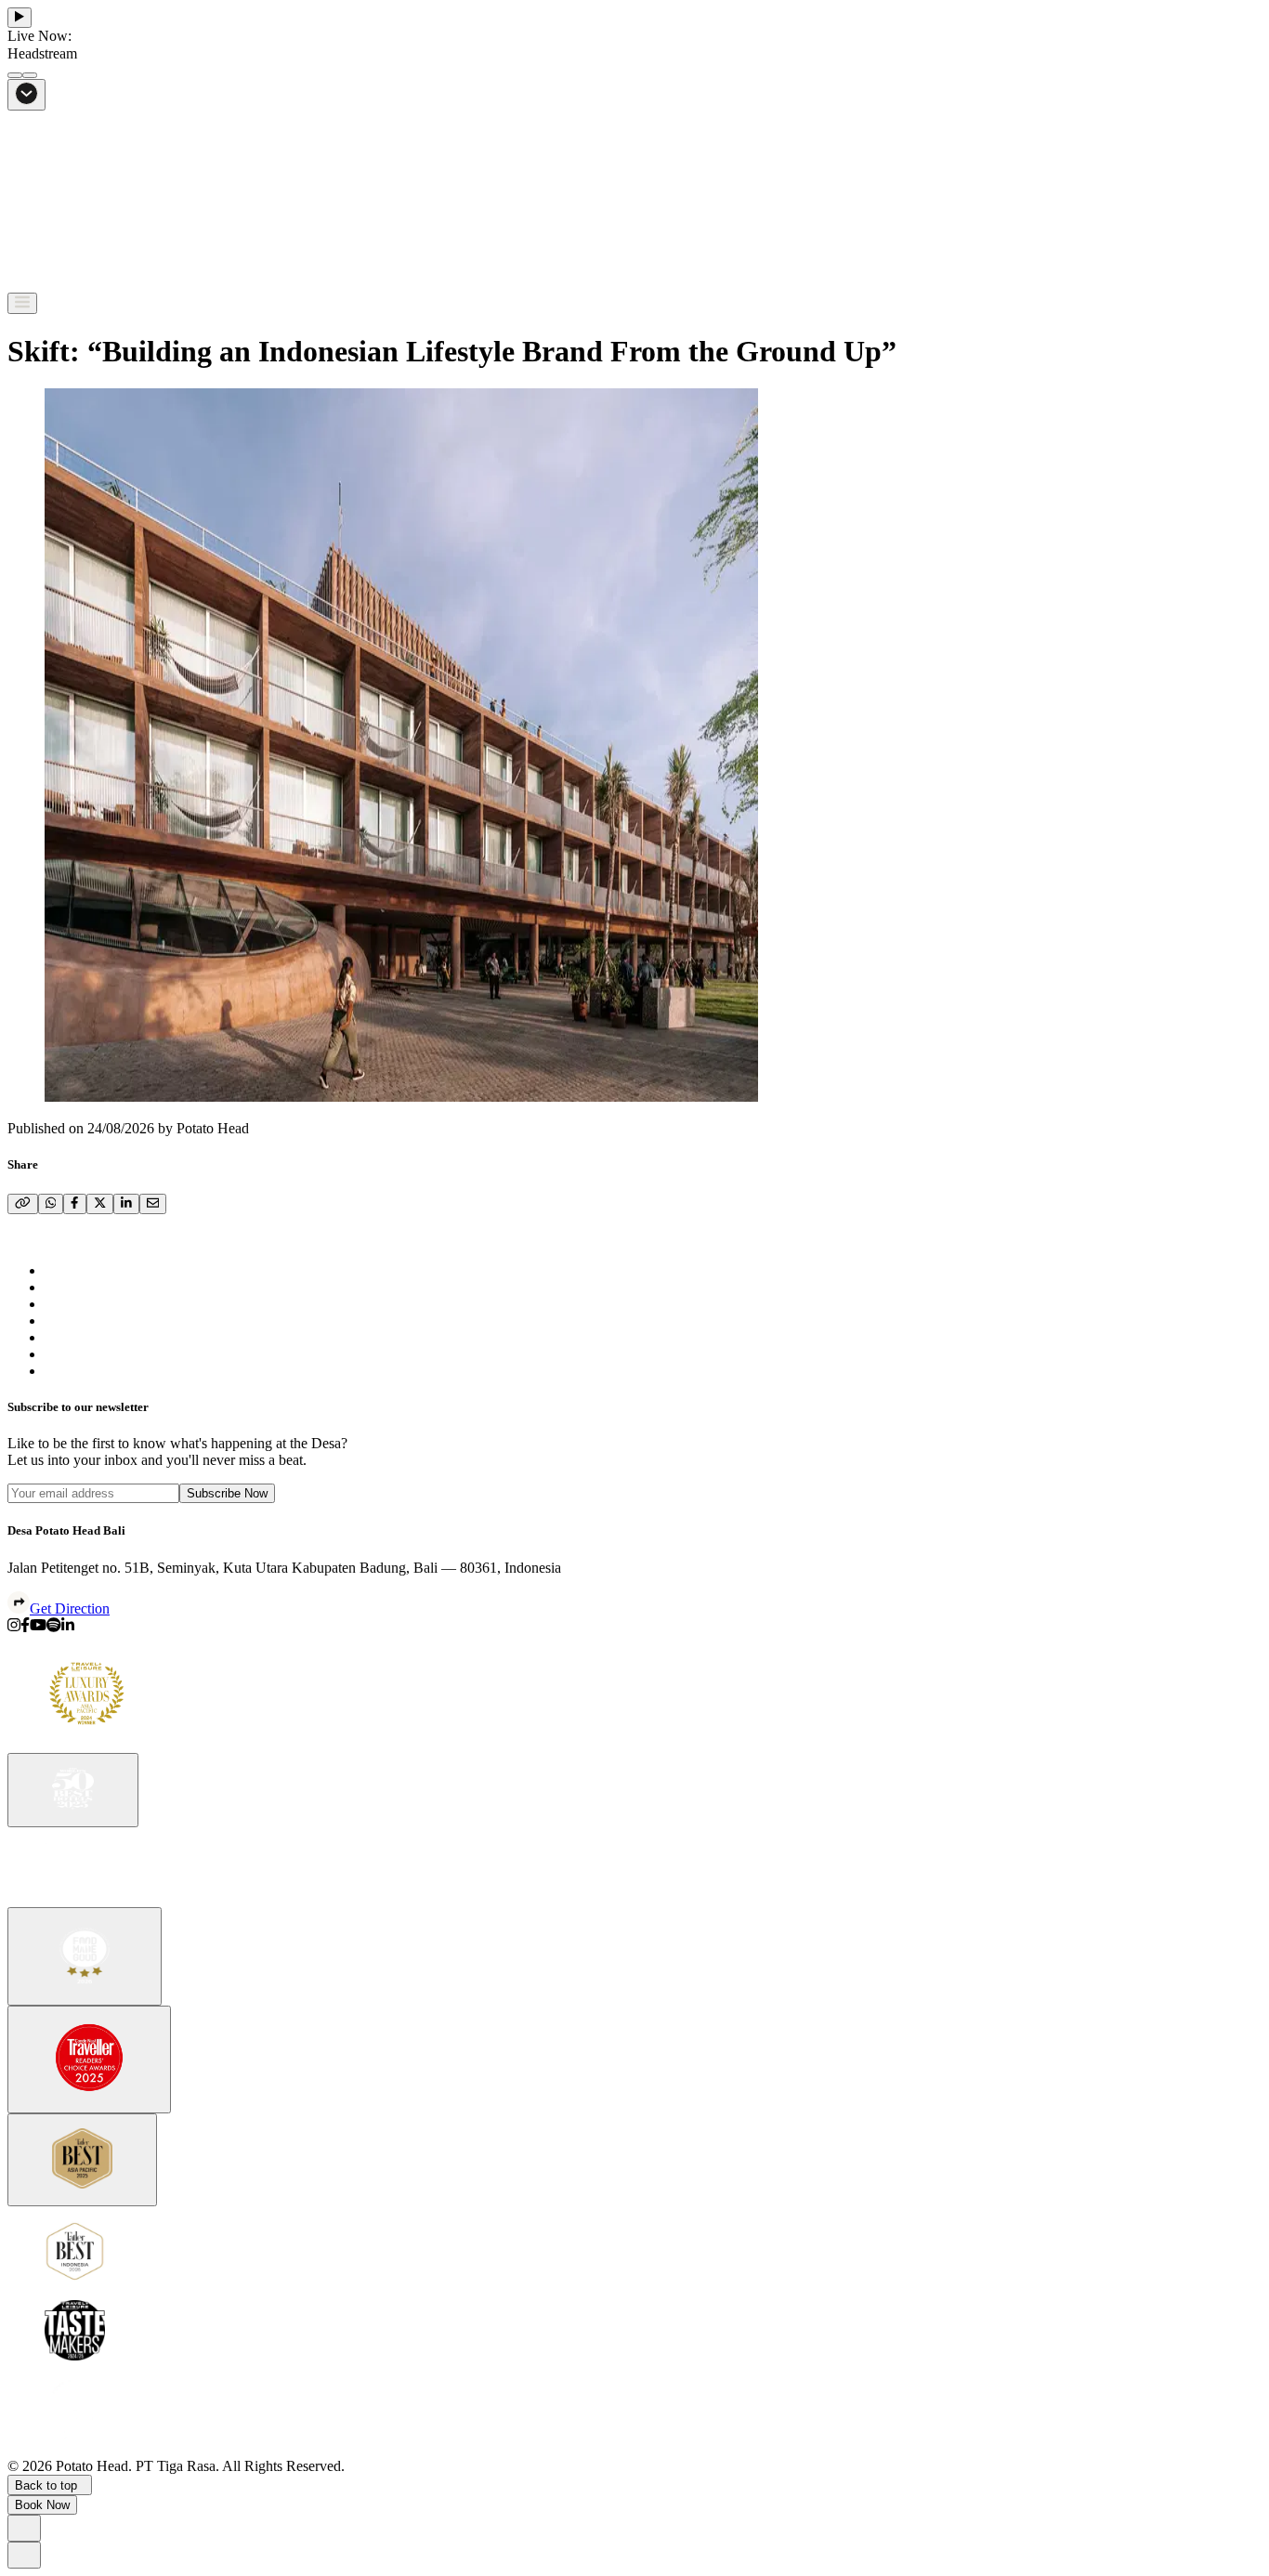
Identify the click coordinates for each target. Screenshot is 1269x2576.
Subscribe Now (227, 1493)
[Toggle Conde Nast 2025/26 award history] (89, 2059)
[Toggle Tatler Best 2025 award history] (82, 2160)
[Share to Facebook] (25, 1627)
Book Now (42, 2505)
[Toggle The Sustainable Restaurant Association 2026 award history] (85, 1956)
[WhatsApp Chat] (24, 2528)
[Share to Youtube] (38, 1627)
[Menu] (22, 303)
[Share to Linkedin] (68, 1627)
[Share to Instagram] (14, 1627)
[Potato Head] (72, 284)
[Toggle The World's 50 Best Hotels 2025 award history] (73, 1791)
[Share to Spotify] (54, 1627)
